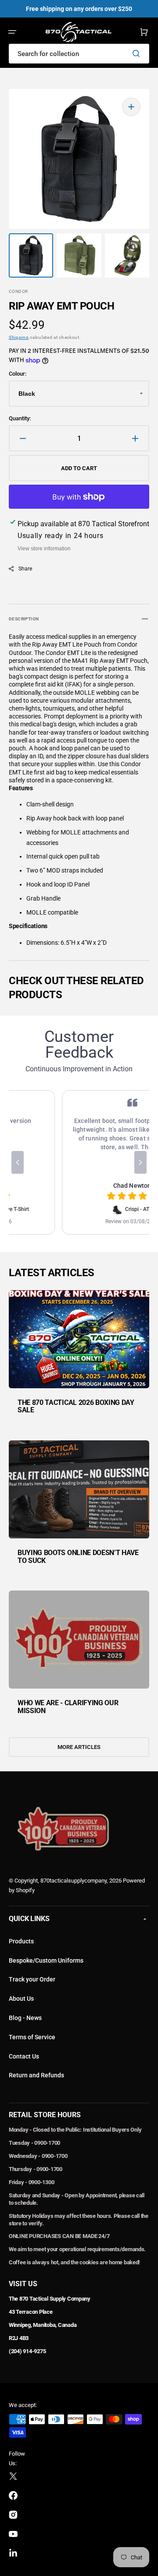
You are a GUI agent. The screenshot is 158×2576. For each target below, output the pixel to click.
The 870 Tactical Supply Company (50, 2299)
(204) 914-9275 (27, 2351)
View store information (44, 549)
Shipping (19, 337)
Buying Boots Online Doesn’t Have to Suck (78, 1557)
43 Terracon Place (31, 2312)
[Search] (138, 53)
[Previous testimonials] (18, 1162)
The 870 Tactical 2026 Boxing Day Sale (76, 1406)
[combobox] (79, 54)
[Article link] (79, 1358)
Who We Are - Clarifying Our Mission (68, 1707)
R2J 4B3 (19, 2338)
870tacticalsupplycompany (74, 1881)
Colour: (18, 374)
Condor (18, 291)
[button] (12, 32)
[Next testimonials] (140, 1162)
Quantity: (20, 418)
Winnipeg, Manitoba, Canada (43, 2325)
